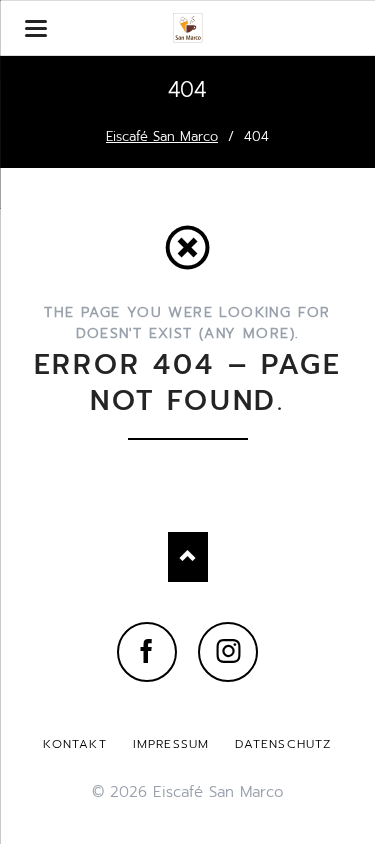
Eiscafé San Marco (162, 136)
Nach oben (188, 557)
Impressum (171, 744)
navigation (36, 28)
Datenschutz (283, 744)
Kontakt (74, 744)
